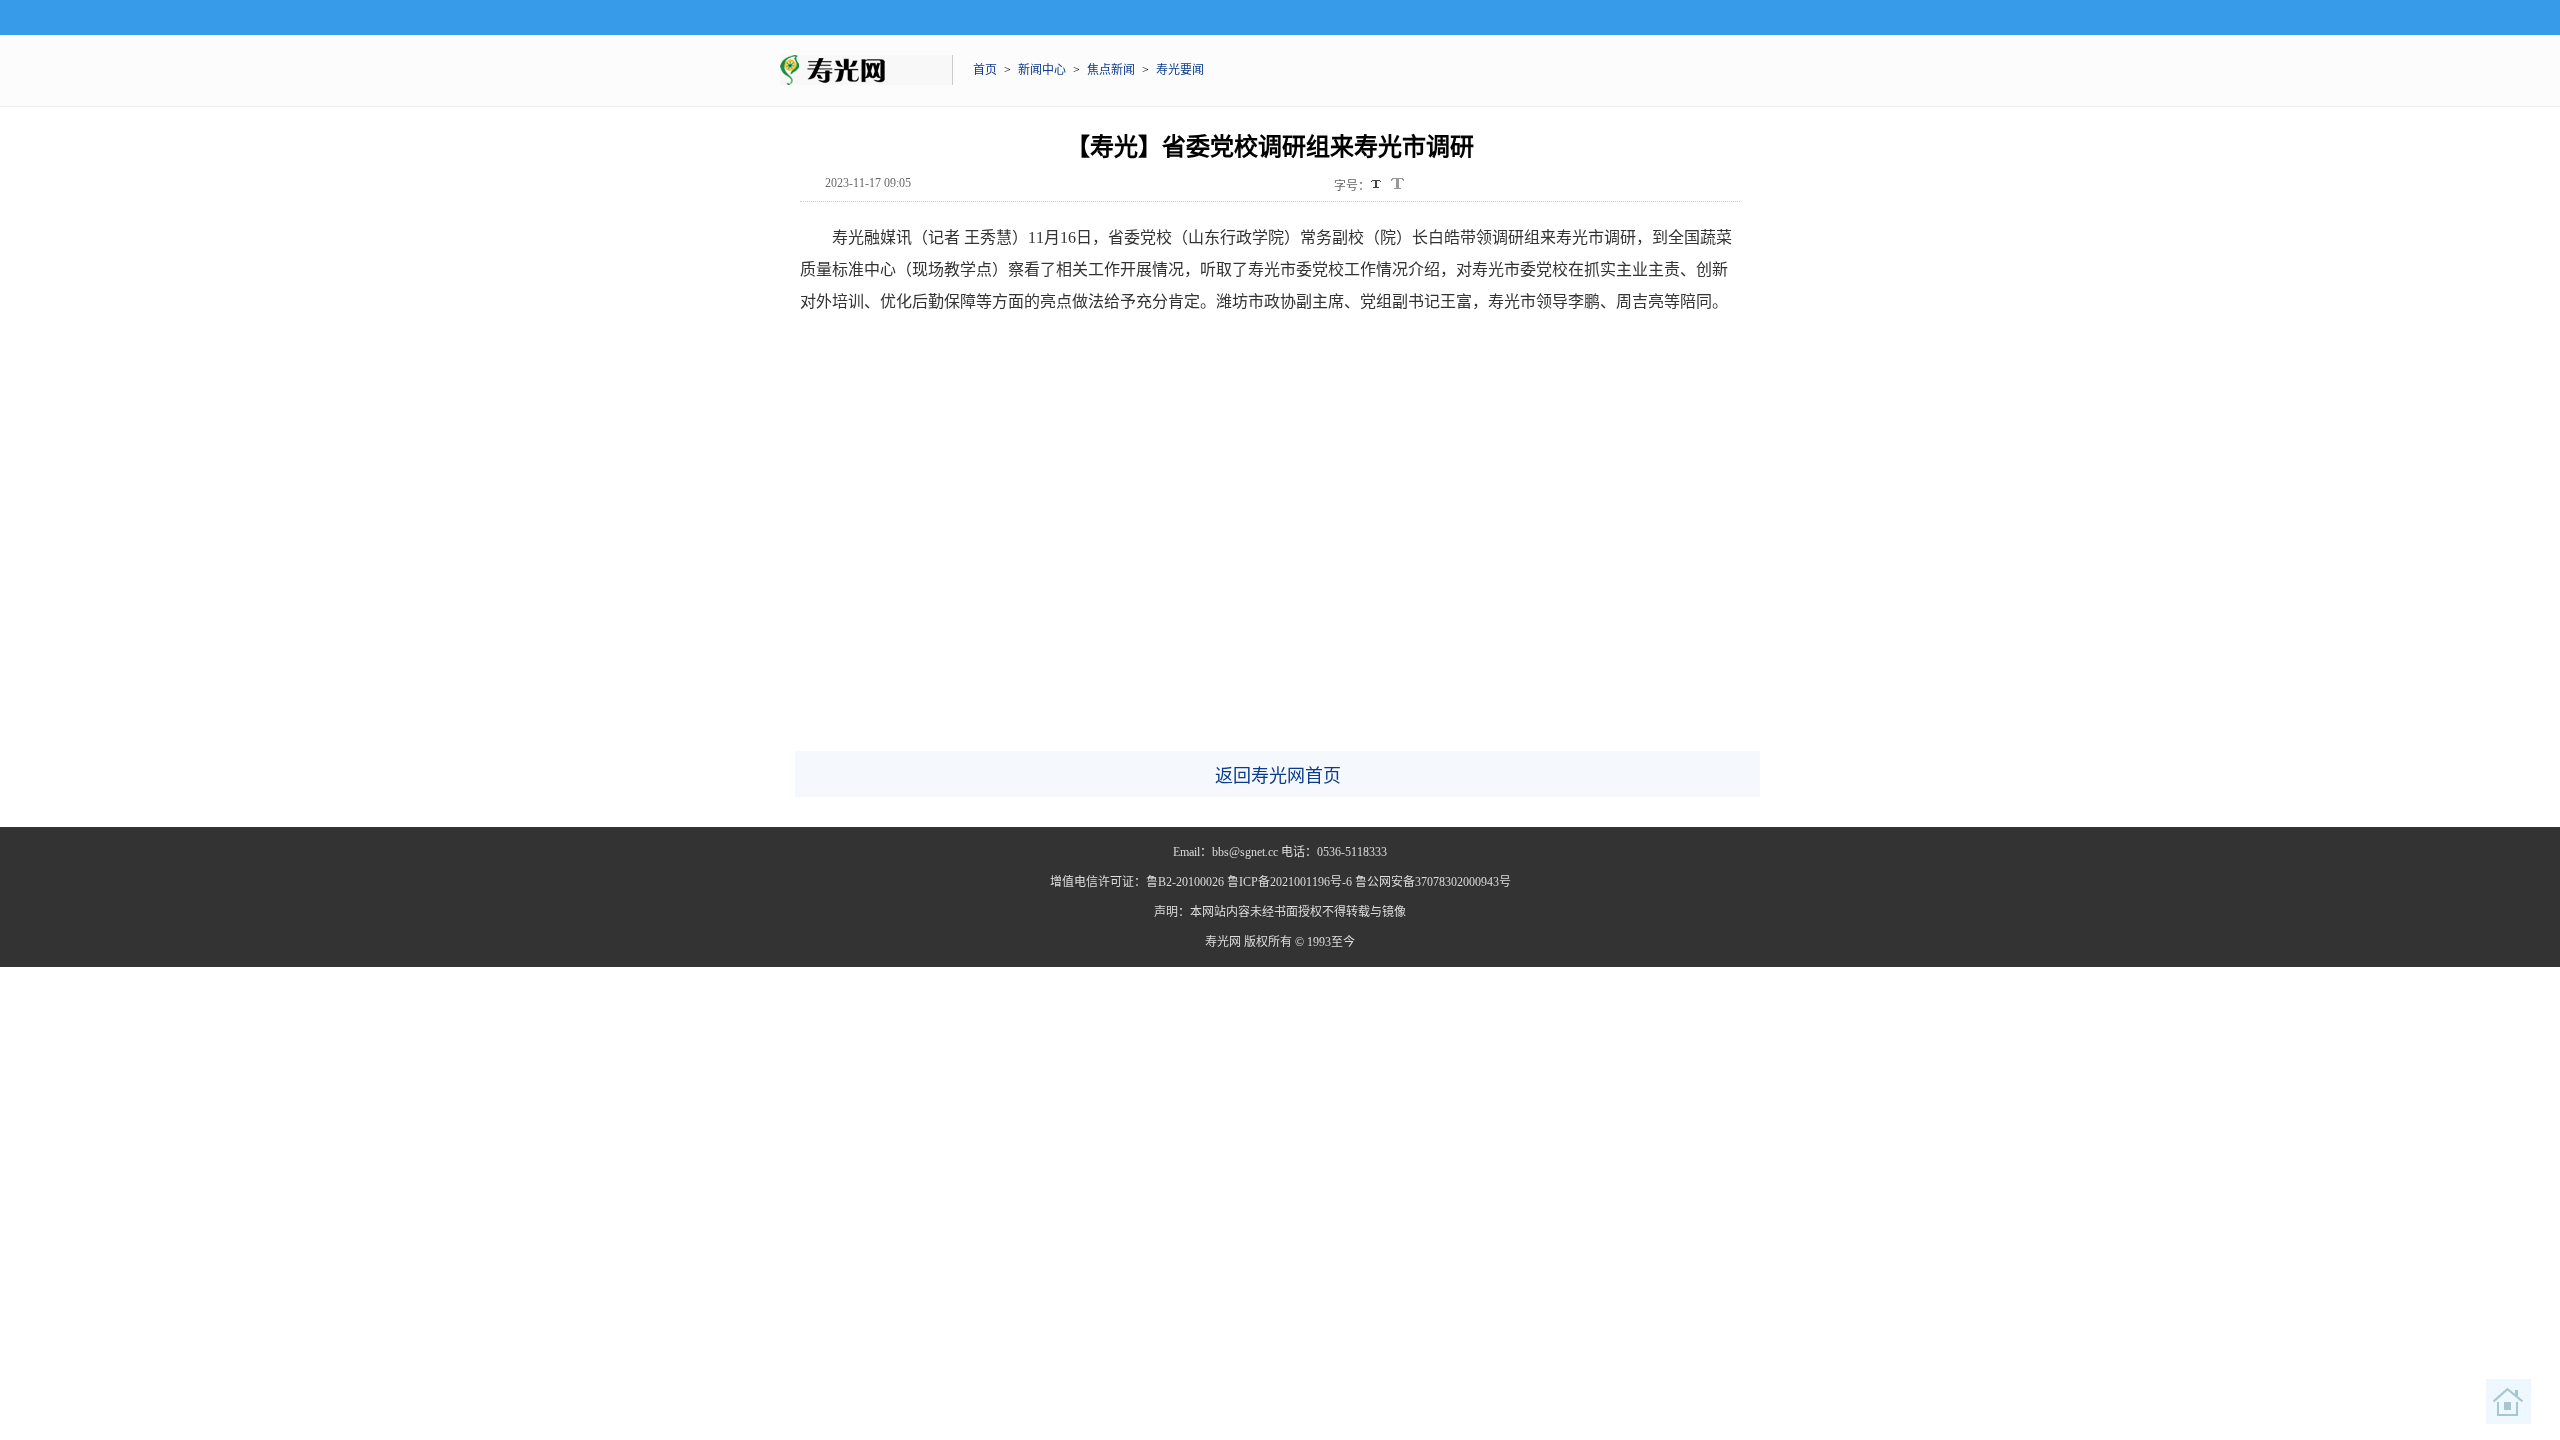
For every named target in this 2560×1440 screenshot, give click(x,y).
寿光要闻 (1180, 70)
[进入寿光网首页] (2509, 1402)
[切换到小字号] (1377, 185)
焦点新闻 (1111, 70)
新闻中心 (1042, 70)
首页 (985, 70)
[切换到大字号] (1397, 183)
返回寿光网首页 (1278, 776)
